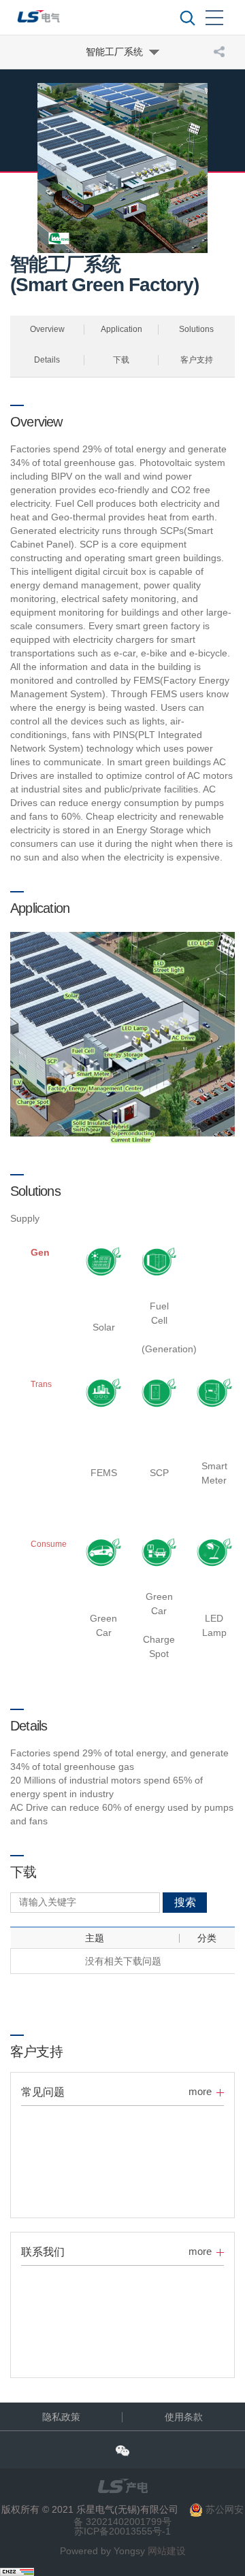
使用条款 (184, 2417)
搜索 (185, 1902)
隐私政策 (61, 2417)
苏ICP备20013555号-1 (122, 2531)
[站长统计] (17, 2571)
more (200, 2091)
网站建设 (167, 2551)
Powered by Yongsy (102, 2551)
